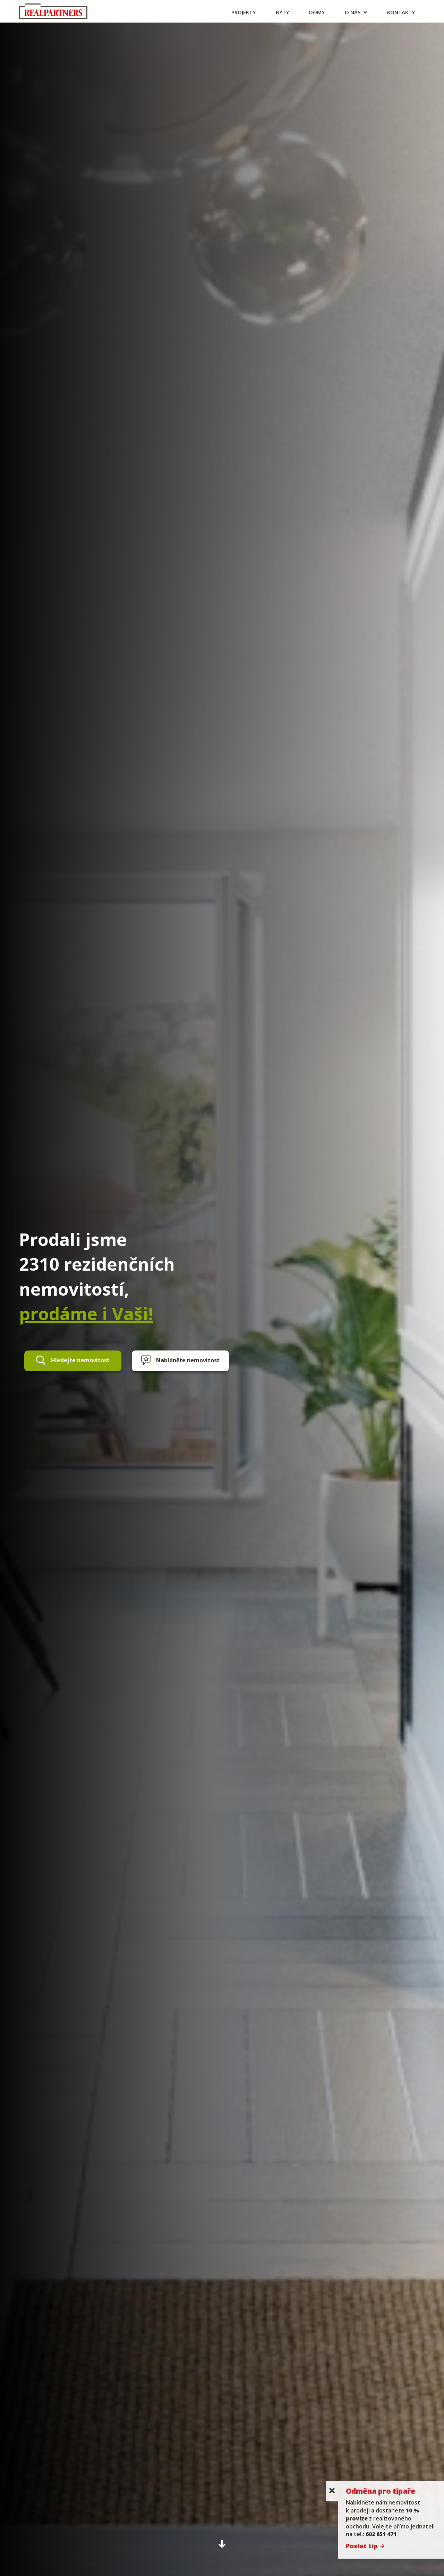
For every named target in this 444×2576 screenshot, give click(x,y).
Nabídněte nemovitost (188, 1360)
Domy (317, 12)
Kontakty (401, 12)
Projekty (244, 12)
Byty (282, 12)
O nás (353, 12)
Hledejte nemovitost (80, 1360)
